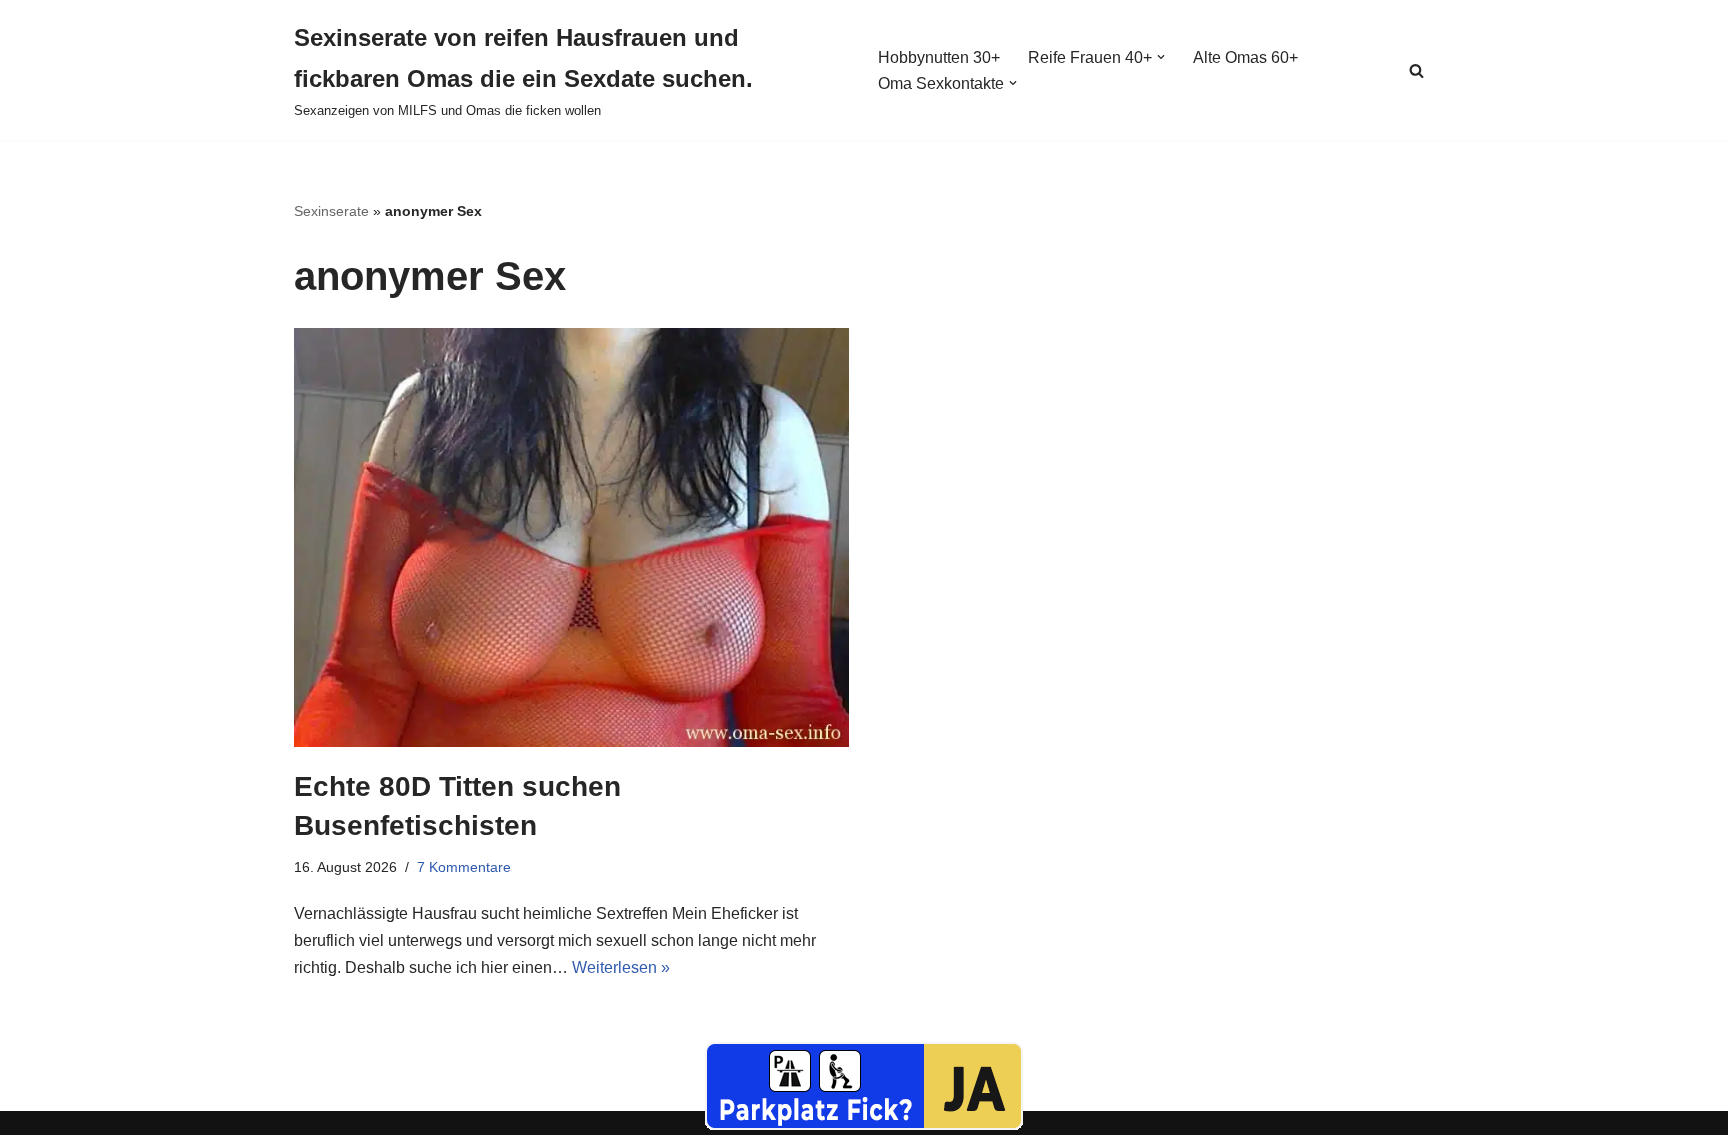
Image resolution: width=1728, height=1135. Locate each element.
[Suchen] (1416, 70)
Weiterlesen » (621, 967)
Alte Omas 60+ (1245, 57)
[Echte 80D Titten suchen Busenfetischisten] (571, 537)
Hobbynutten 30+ (939, 57)
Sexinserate (331, 211)
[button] (1161, 57)
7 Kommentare (464, 867)
